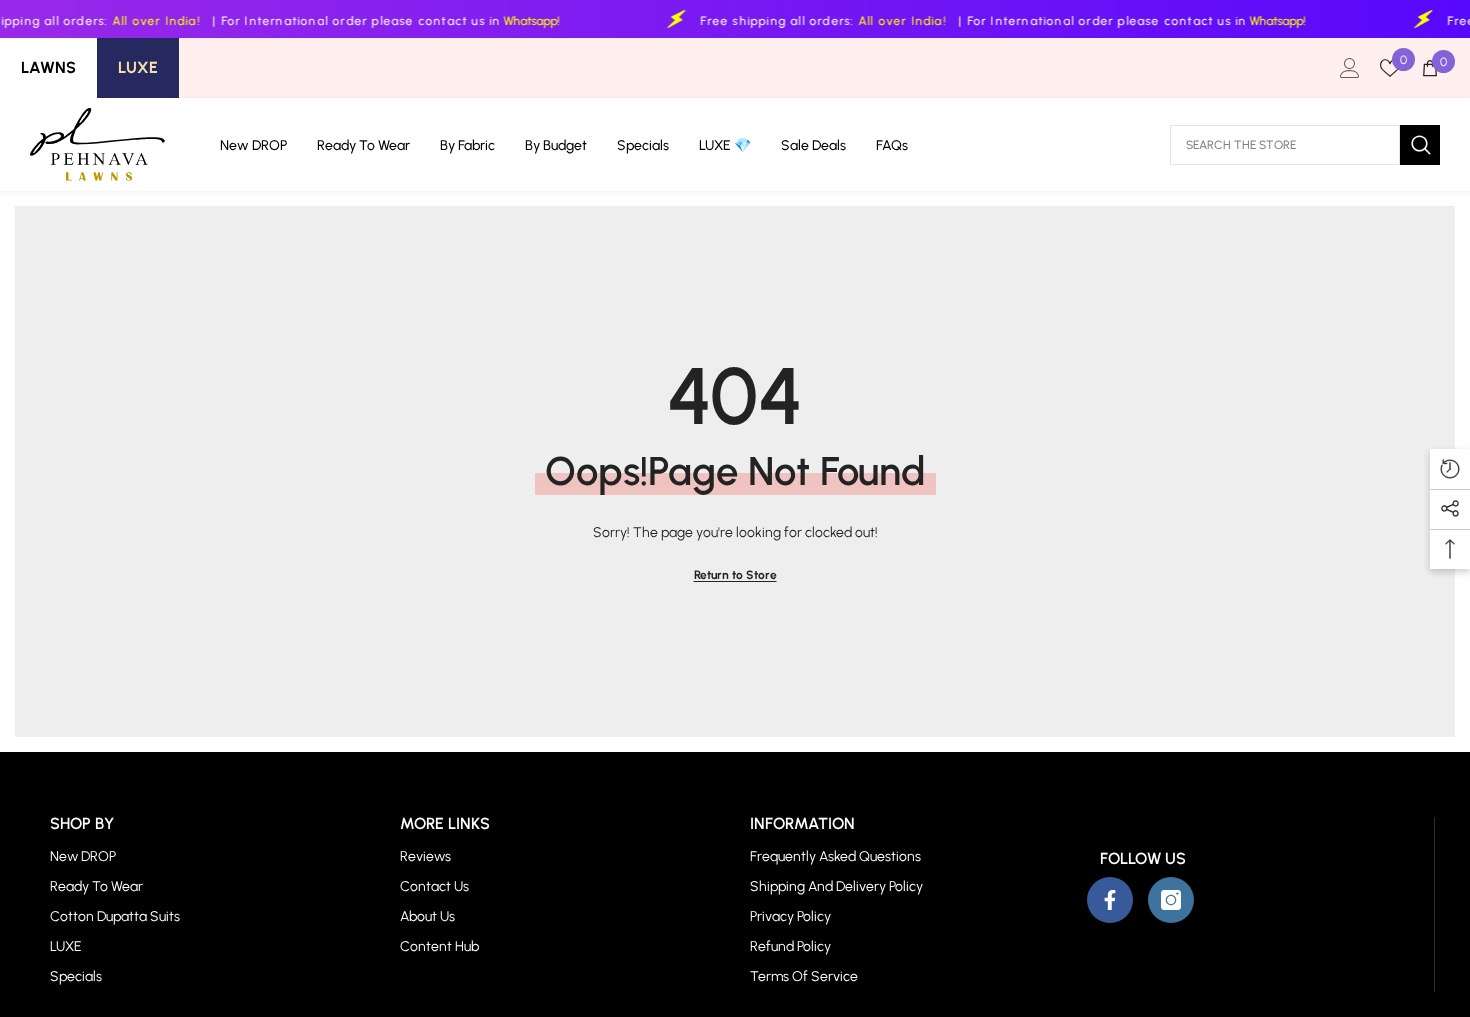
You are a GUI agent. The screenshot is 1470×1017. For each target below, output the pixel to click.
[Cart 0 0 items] (1430, 68)
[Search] (1305, 145)
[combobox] (1285, 145)
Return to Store (735, 575)
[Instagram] (1171, 900)
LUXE (138, 67)
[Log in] (1350, 68)
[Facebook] (1110, 900)
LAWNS (48, 67)
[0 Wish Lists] (1390, 68)
